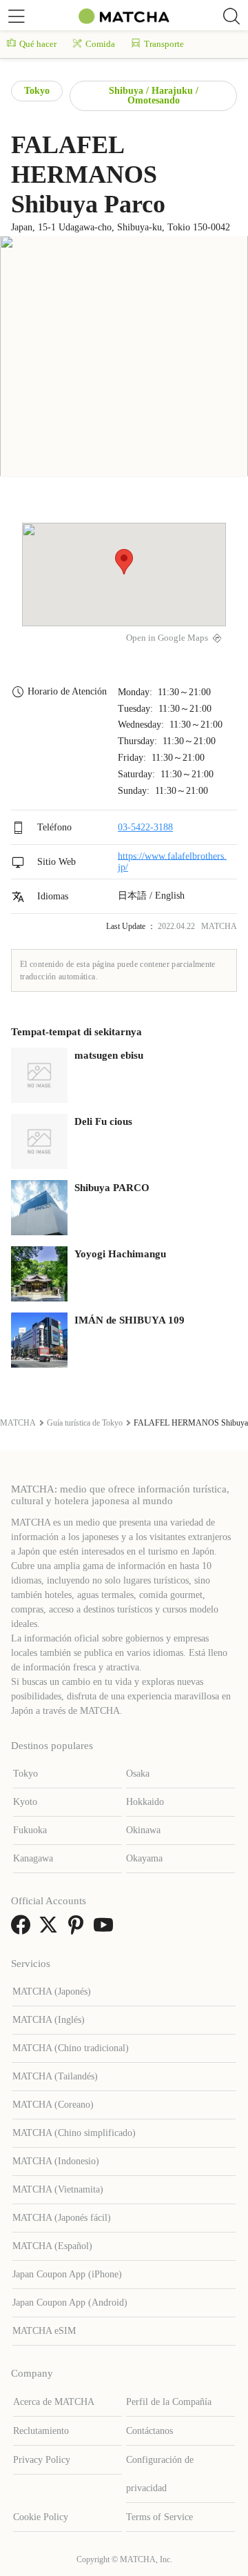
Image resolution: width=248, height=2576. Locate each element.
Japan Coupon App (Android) (70, 2303)
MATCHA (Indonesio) (56, 2161)
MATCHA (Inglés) (49, 2020)
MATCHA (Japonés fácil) (62, 2218)
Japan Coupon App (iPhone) (67, 2274)
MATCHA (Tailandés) (55, 2076)
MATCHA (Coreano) (53, 2105)
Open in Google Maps (167, 638)
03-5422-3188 (145, 827)
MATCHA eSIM (44, 2331)
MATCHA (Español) (52, 2246)
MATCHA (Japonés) (52, 1991)
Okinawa (143, 1830)
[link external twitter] (51, 1929)
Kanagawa (33, 1858)
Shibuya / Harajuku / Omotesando (154, 96)
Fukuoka (30, 1830)
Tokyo (37, 91)
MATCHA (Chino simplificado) (74, 2133)
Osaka (138, 1774)
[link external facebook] (23, 1929)
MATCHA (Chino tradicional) (71, 2048)
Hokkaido (145, 1802)
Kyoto (25, 1802)
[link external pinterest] (79, 1929)
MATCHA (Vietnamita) (58, 2189)
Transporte (164, 44)
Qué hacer (38, 44)
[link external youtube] (106, 1929)
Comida (100, 44)
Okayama (144, 1858)
